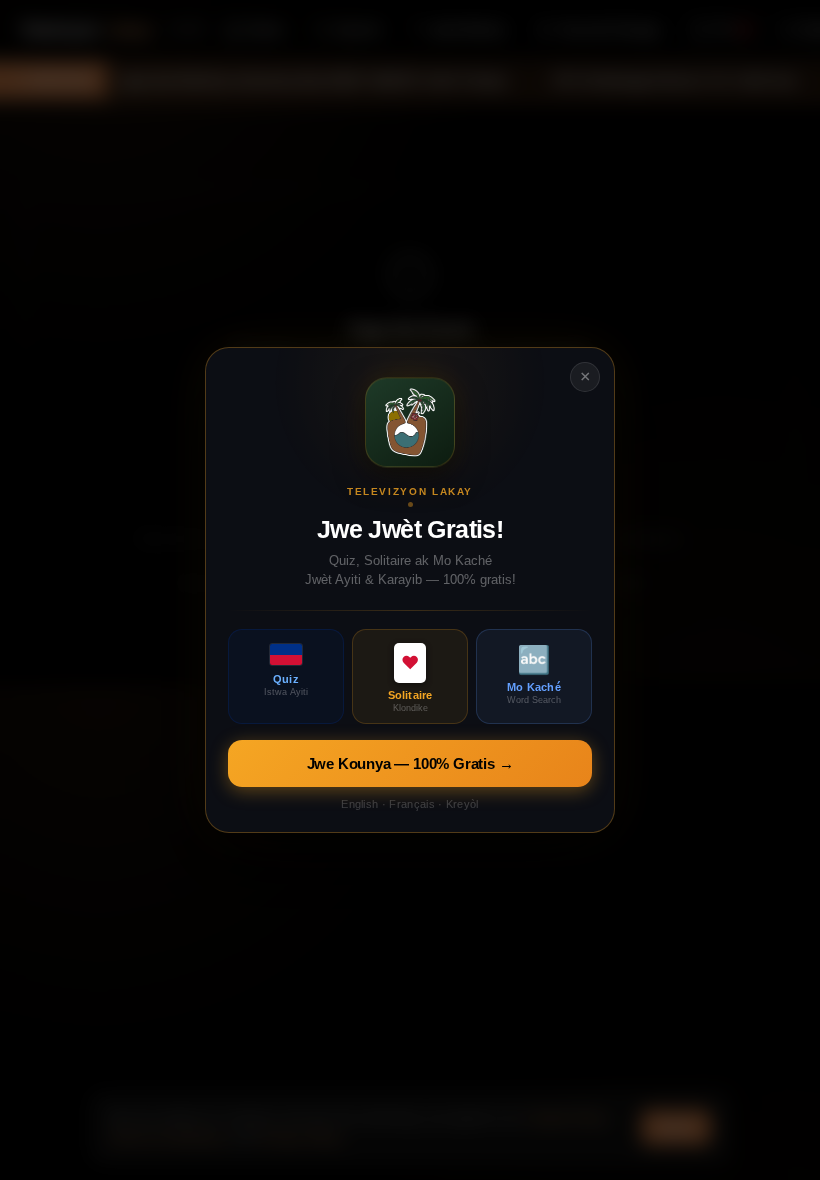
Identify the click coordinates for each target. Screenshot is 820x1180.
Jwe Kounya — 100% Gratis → (410, 763)
